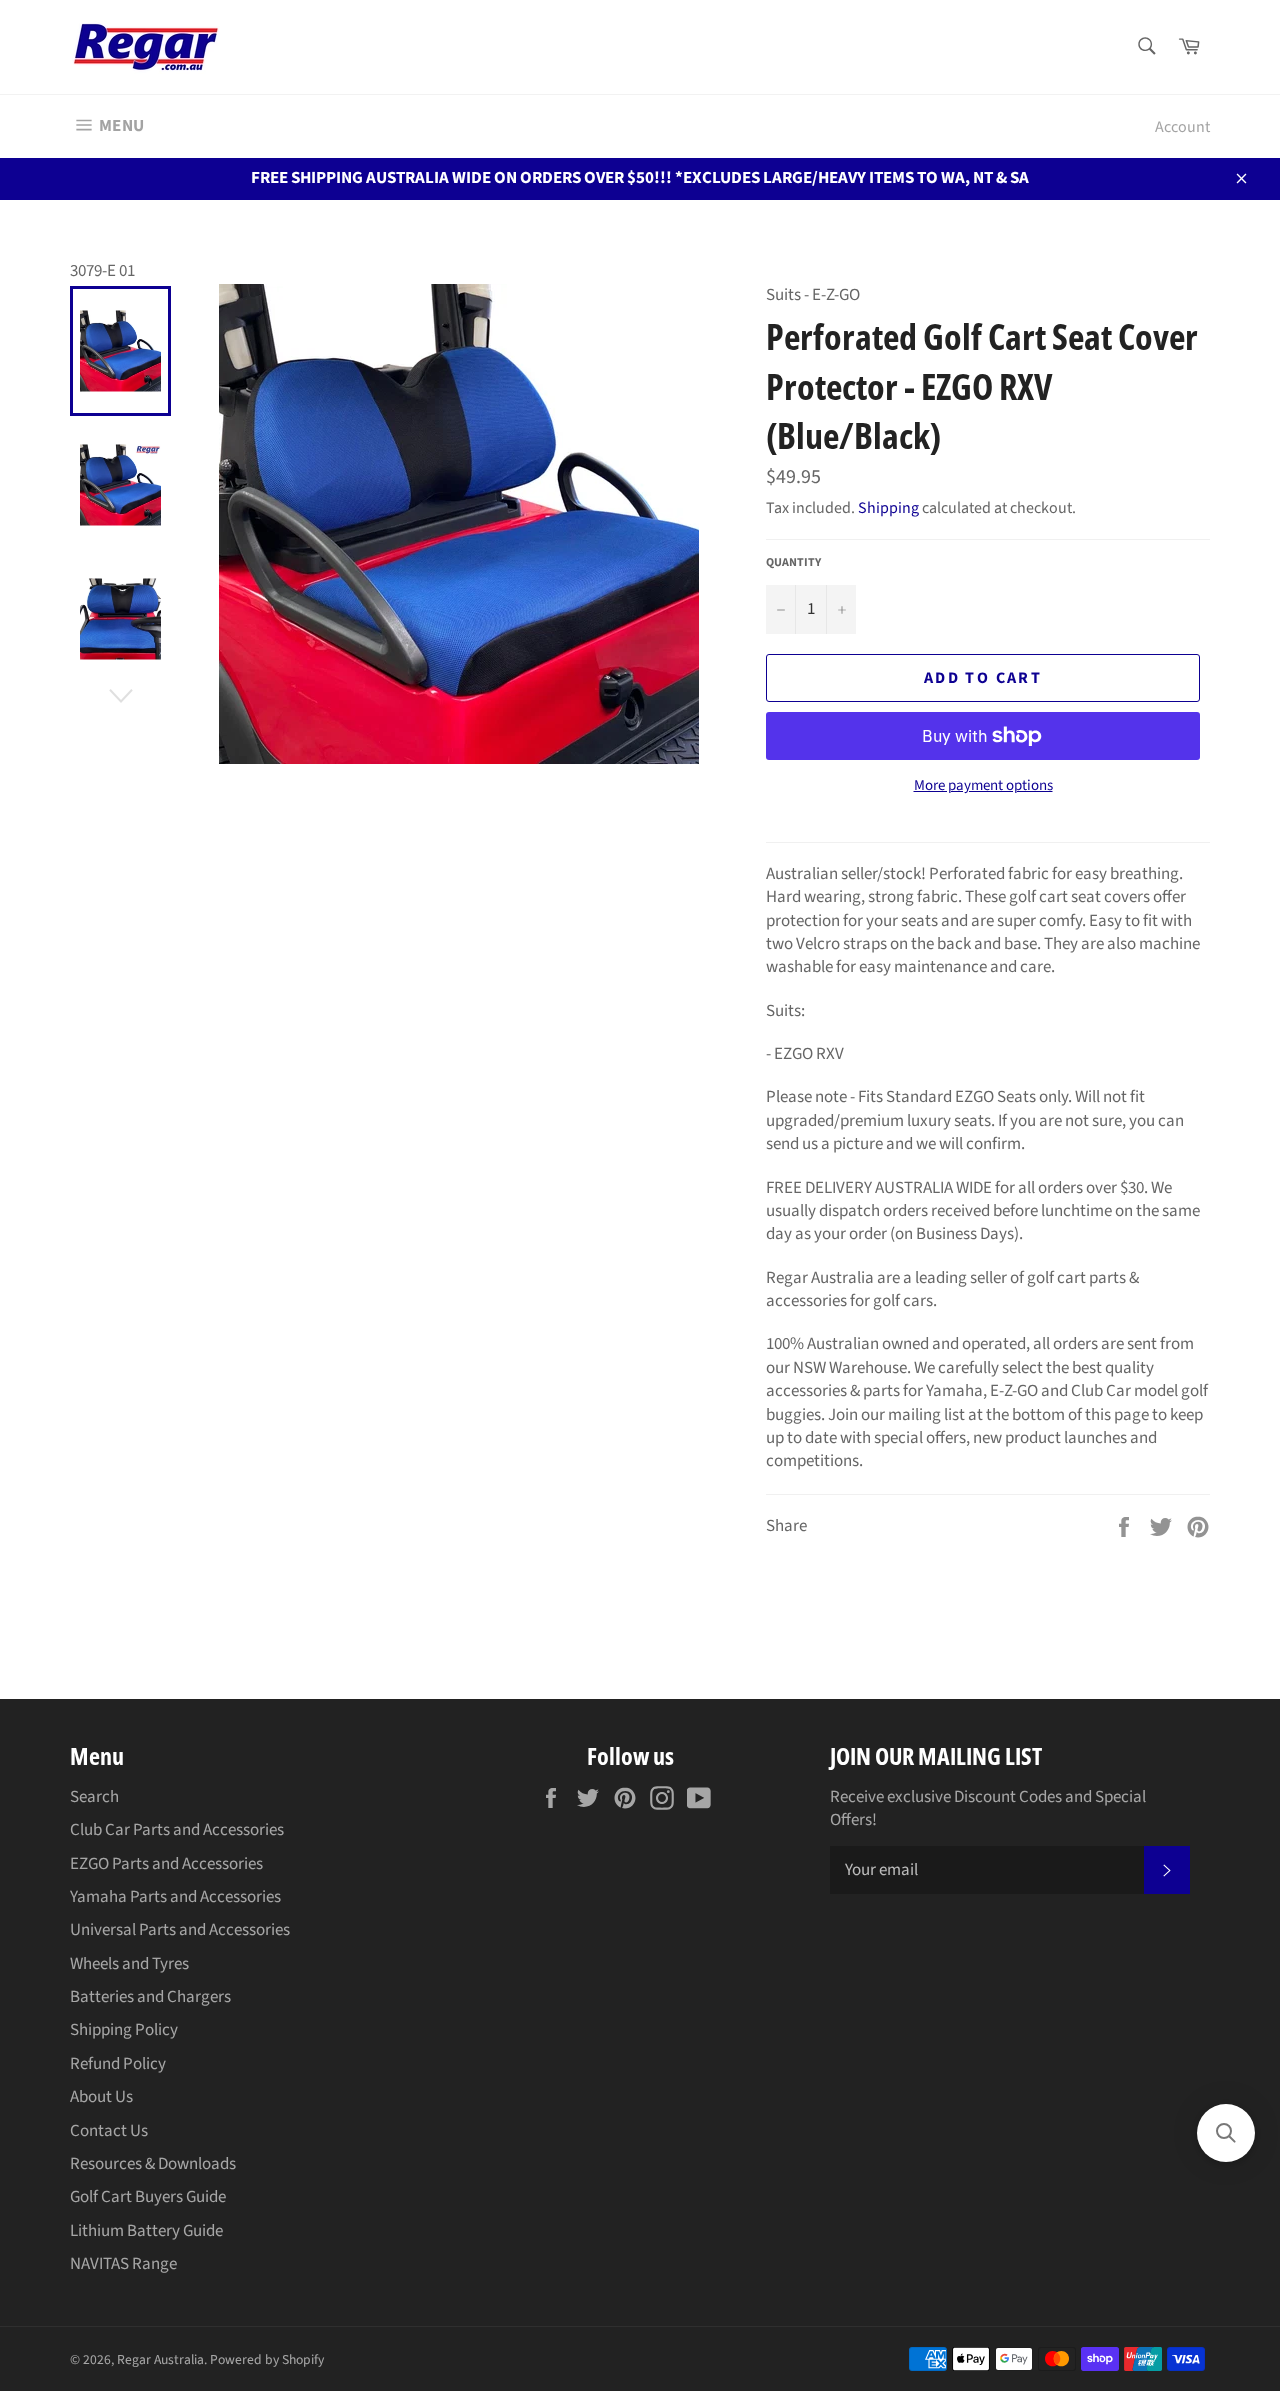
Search (94, 1797)
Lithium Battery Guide (146, 2231)
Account (1182, 127)
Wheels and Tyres (129, 1964)
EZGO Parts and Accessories (166, 1864)
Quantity (793, 563)
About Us (101, 2097)
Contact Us (109, 2131)
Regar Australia (160, 2359)
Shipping (888, 508)
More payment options (983, 786)
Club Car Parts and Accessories (177, 1830)
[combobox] (1145, 47)
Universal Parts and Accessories (180, 1930)
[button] (1226, 2133)
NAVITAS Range (123, 2264)
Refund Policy (118, 2064)
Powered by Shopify (267, 2359)
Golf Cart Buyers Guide (148, 2197)
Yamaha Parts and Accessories (175, 1897)
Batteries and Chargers (150, 1997)
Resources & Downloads (153, 2164)
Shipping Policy (124, 2030)
